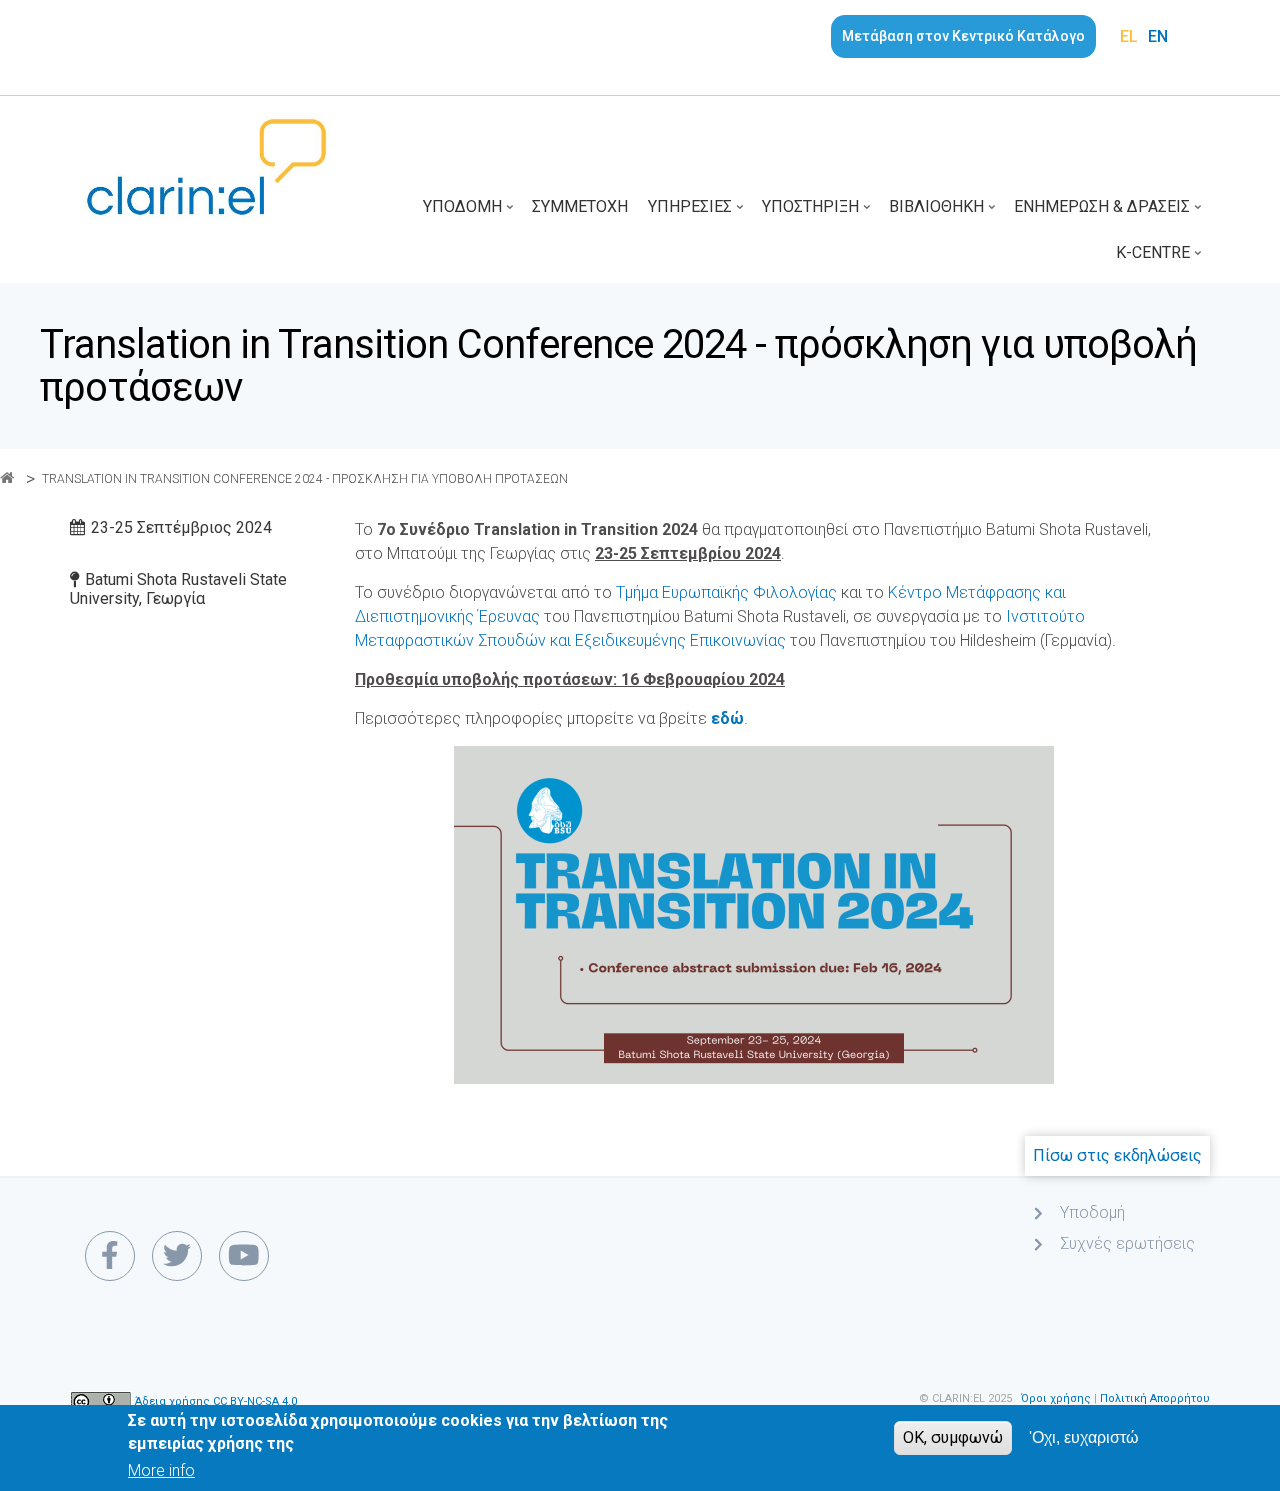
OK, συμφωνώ (953, 1437)
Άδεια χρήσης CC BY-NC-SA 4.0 (216, 1402)
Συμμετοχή (580, 206)
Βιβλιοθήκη (944, 213)
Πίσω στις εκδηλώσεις (1117, 1155)
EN (1158, 36)
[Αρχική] (206, 165)
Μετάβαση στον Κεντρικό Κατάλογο (963, 36)
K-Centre (1160, 259)
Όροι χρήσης (1056, 1398)
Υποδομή (470, 213)
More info (161, 1471)
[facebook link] (110, 1256)
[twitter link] (177, 1256)
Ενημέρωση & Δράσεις (1109, 213)
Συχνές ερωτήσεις (1127, 1243)
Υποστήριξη (818, 213)
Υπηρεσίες (697, 213)
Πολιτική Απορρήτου (1155, 1398)
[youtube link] (244, 1256)
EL (1129, 36)
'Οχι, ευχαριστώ (1084, 1437)
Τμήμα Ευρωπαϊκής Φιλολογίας (726, 592)
